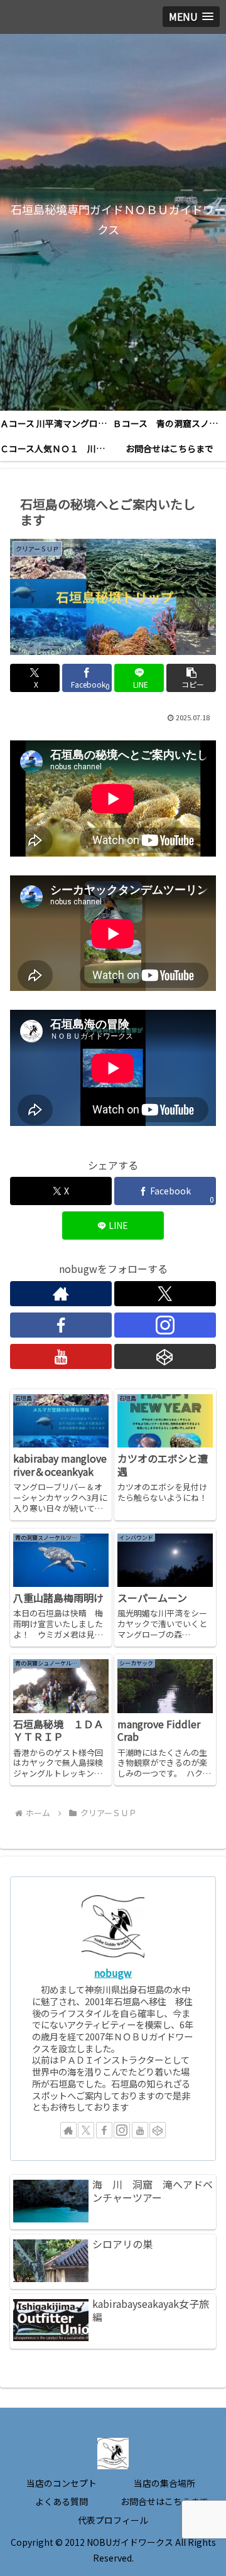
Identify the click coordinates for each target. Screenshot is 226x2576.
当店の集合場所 (164, 2483)
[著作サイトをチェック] (61, 1294)
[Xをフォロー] (165, 1294)
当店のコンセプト (62, 2483)
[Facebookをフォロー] (61, 1325)
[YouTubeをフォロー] (61, 1356)
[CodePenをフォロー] (165, 1356)
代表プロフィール (113, 2520)
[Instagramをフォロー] (165, 1325)
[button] (191, 678)
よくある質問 (62, 2501)
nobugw (113, 1973)
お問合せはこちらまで (164, 2501)
